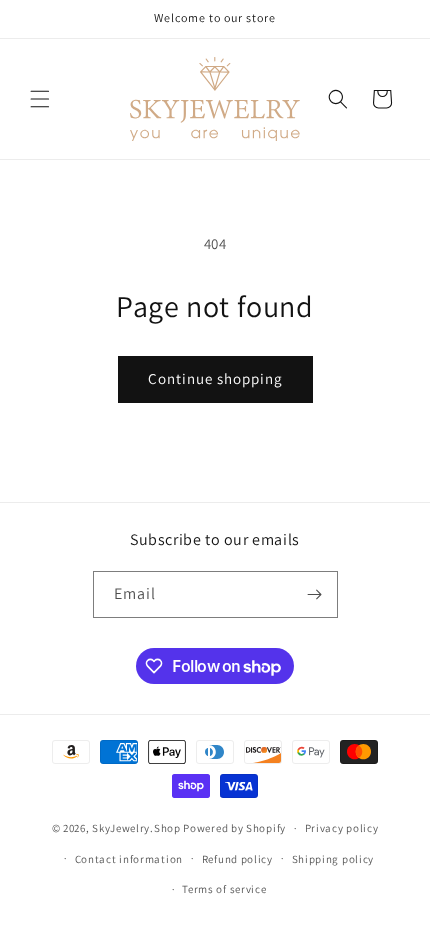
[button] (40, 99)
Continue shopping (215, 378)
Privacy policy (342, 828)
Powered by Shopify (234, 828)
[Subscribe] (315, 594)
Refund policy (237, 859)
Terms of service (224, 889)
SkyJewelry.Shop (136, 828)
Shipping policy (333, 859)
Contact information (129, 859)
